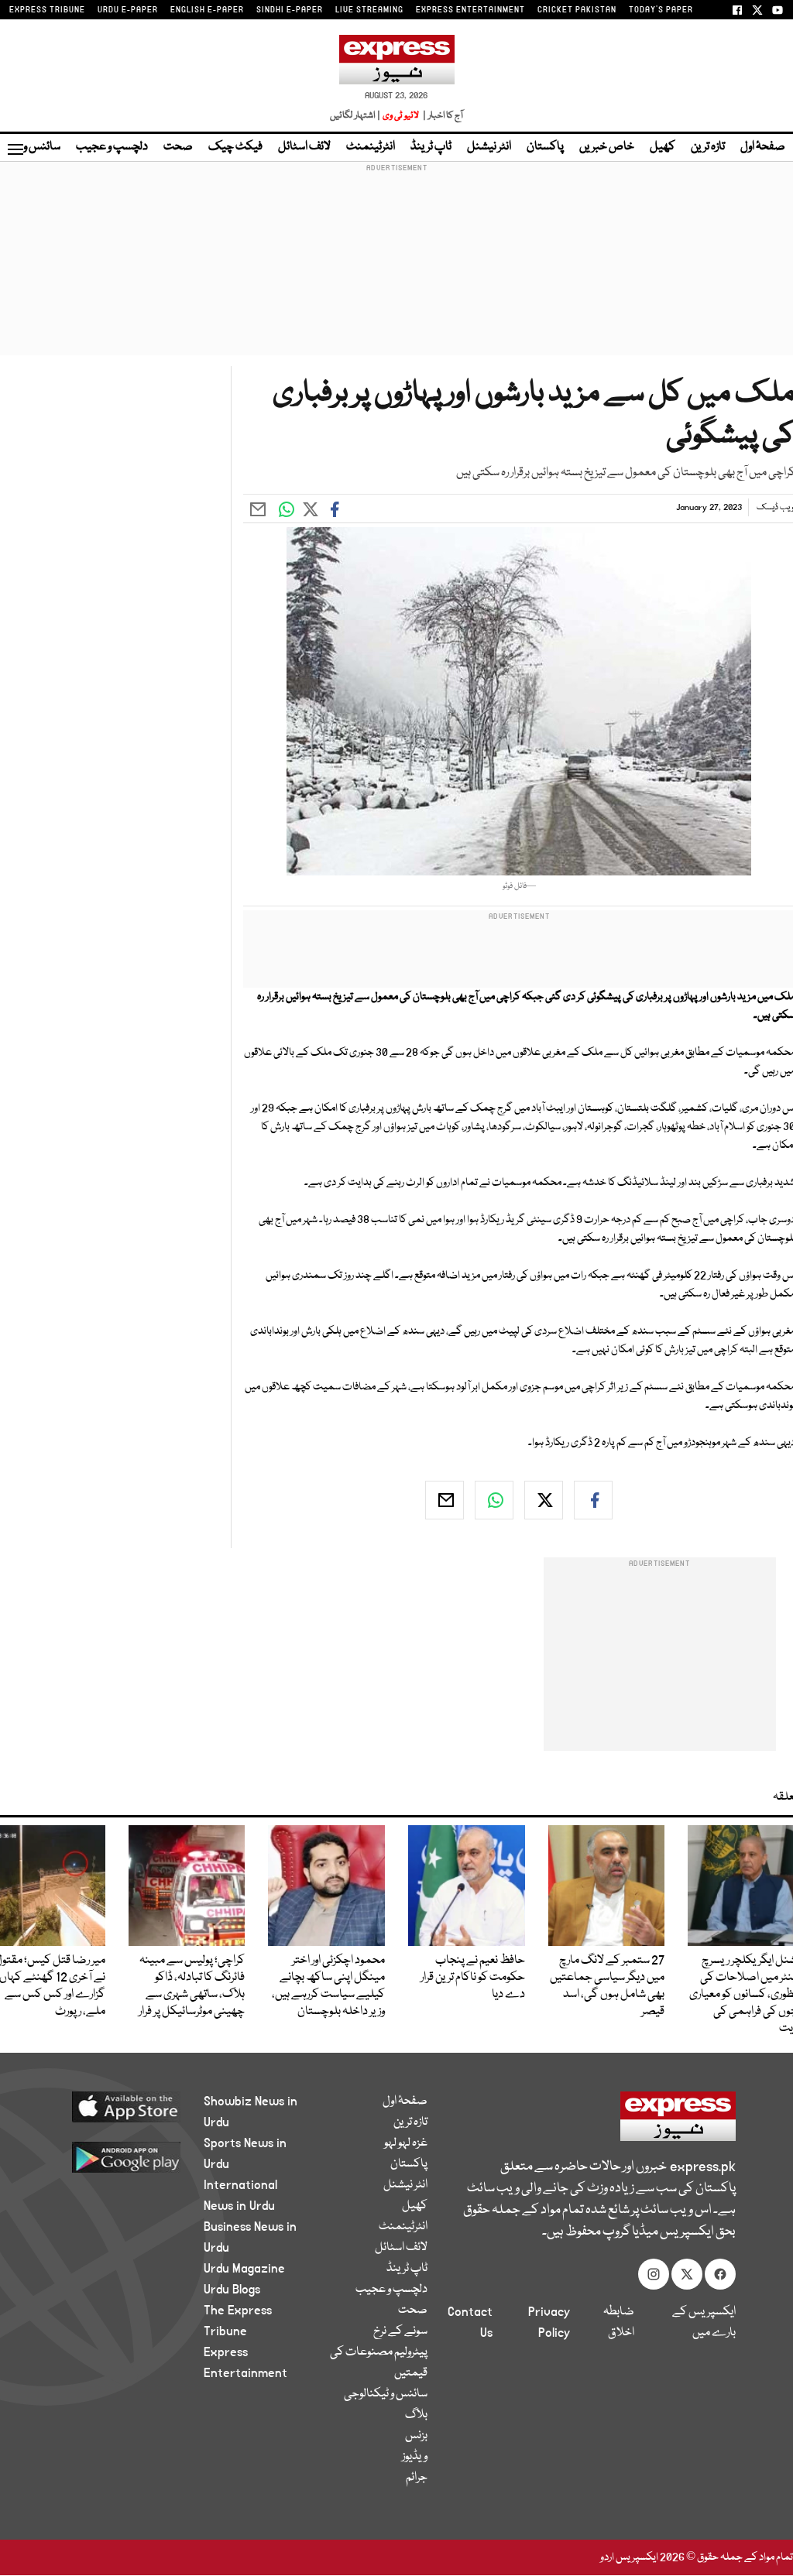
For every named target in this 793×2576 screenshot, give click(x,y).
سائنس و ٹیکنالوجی (386, 2394)
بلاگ (416, 2415)
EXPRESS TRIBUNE (47, 10)
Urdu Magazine (244, 2269)
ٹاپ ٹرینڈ (431, 147)
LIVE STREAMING (369, 10)
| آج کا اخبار (442, 116)
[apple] (119, 2106)
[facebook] (593, 1500)
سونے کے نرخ (400, 2331)
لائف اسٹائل (304, 147)
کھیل (663, 147)
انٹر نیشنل (489, 147)
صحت (178, 147)
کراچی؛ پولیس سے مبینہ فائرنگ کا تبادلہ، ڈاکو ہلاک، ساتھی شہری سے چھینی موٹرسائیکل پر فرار (192, 1986)
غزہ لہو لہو (406, 2143)
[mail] (445, 1500)
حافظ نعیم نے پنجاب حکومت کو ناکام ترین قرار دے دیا (473, 1978)
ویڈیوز (415, 2457)
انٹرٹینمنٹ (371, 147)
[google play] (119, 2156)
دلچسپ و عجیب (112, 147)
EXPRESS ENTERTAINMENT (470, 10)
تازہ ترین (708, 147)
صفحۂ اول (763, 147)
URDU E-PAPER (128, 10)
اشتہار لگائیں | (355, 116)
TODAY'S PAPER (661, 10)
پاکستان (545, 147)
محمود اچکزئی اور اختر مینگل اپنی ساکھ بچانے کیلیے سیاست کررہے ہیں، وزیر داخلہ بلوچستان (328, 1986)
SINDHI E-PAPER (290, 10)
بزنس (416, 2436)
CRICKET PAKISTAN (577, 10)
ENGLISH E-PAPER (207, 10)
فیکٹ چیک (235, 147)
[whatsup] (494, 1500)
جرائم (417, 2478)
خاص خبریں (607, 147)
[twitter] (544, 1500)
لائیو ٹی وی (401, 116)
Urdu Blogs (232, 2290)
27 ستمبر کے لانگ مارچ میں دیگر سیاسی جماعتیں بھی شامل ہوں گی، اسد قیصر (607, 1986)
